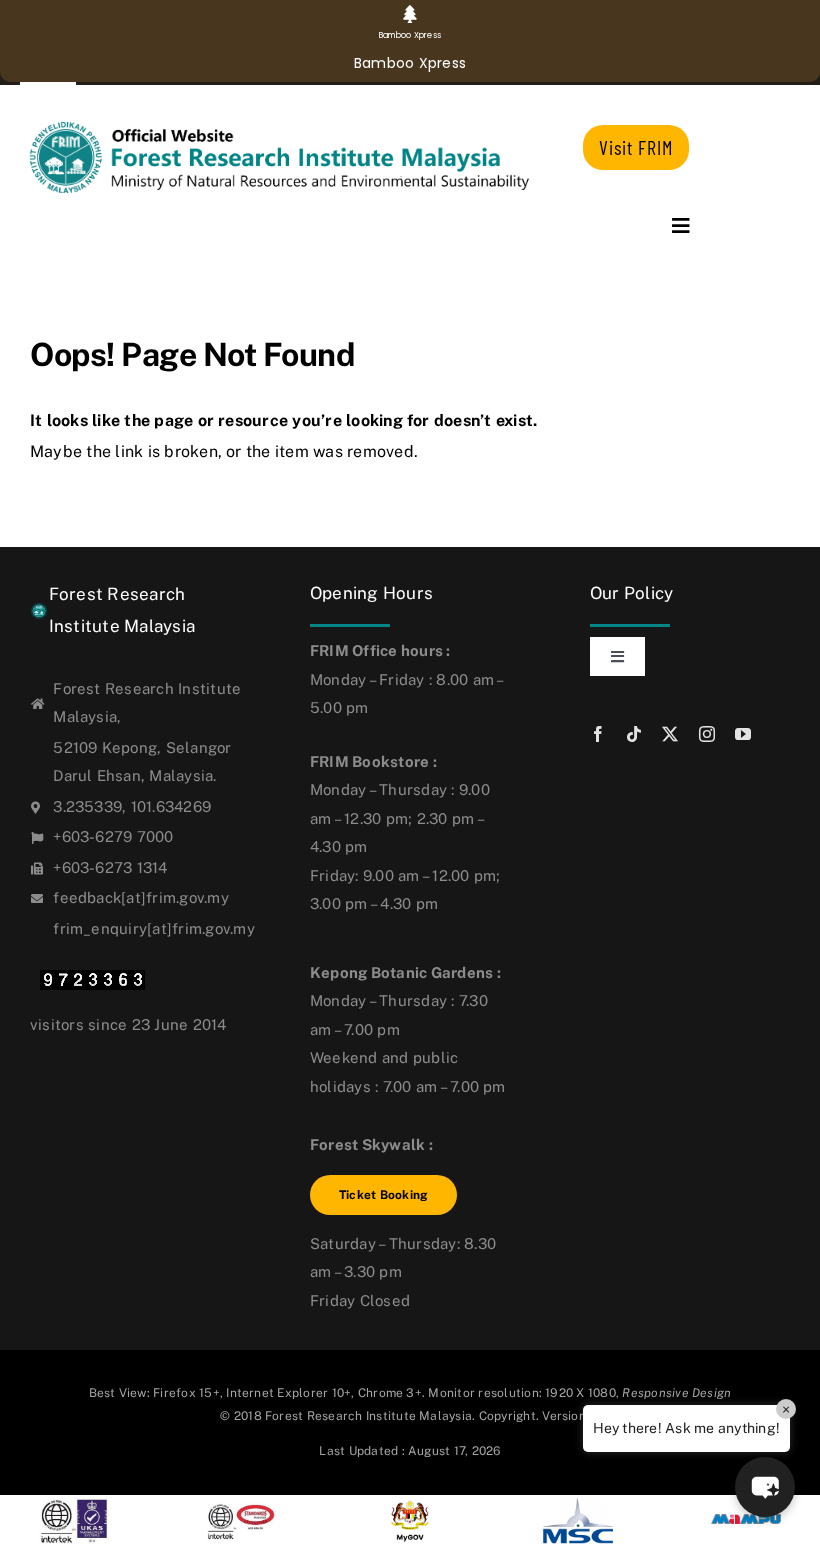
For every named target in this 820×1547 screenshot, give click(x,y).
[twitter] (670, 734)
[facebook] (598, 734)
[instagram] (707, 734)
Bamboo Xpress (410, 63)
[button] (765, 1487)
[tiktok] (634, 734)
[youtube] (743, 734)
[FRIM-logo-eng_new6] (291, 129)
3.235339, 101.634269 (132, 806)
